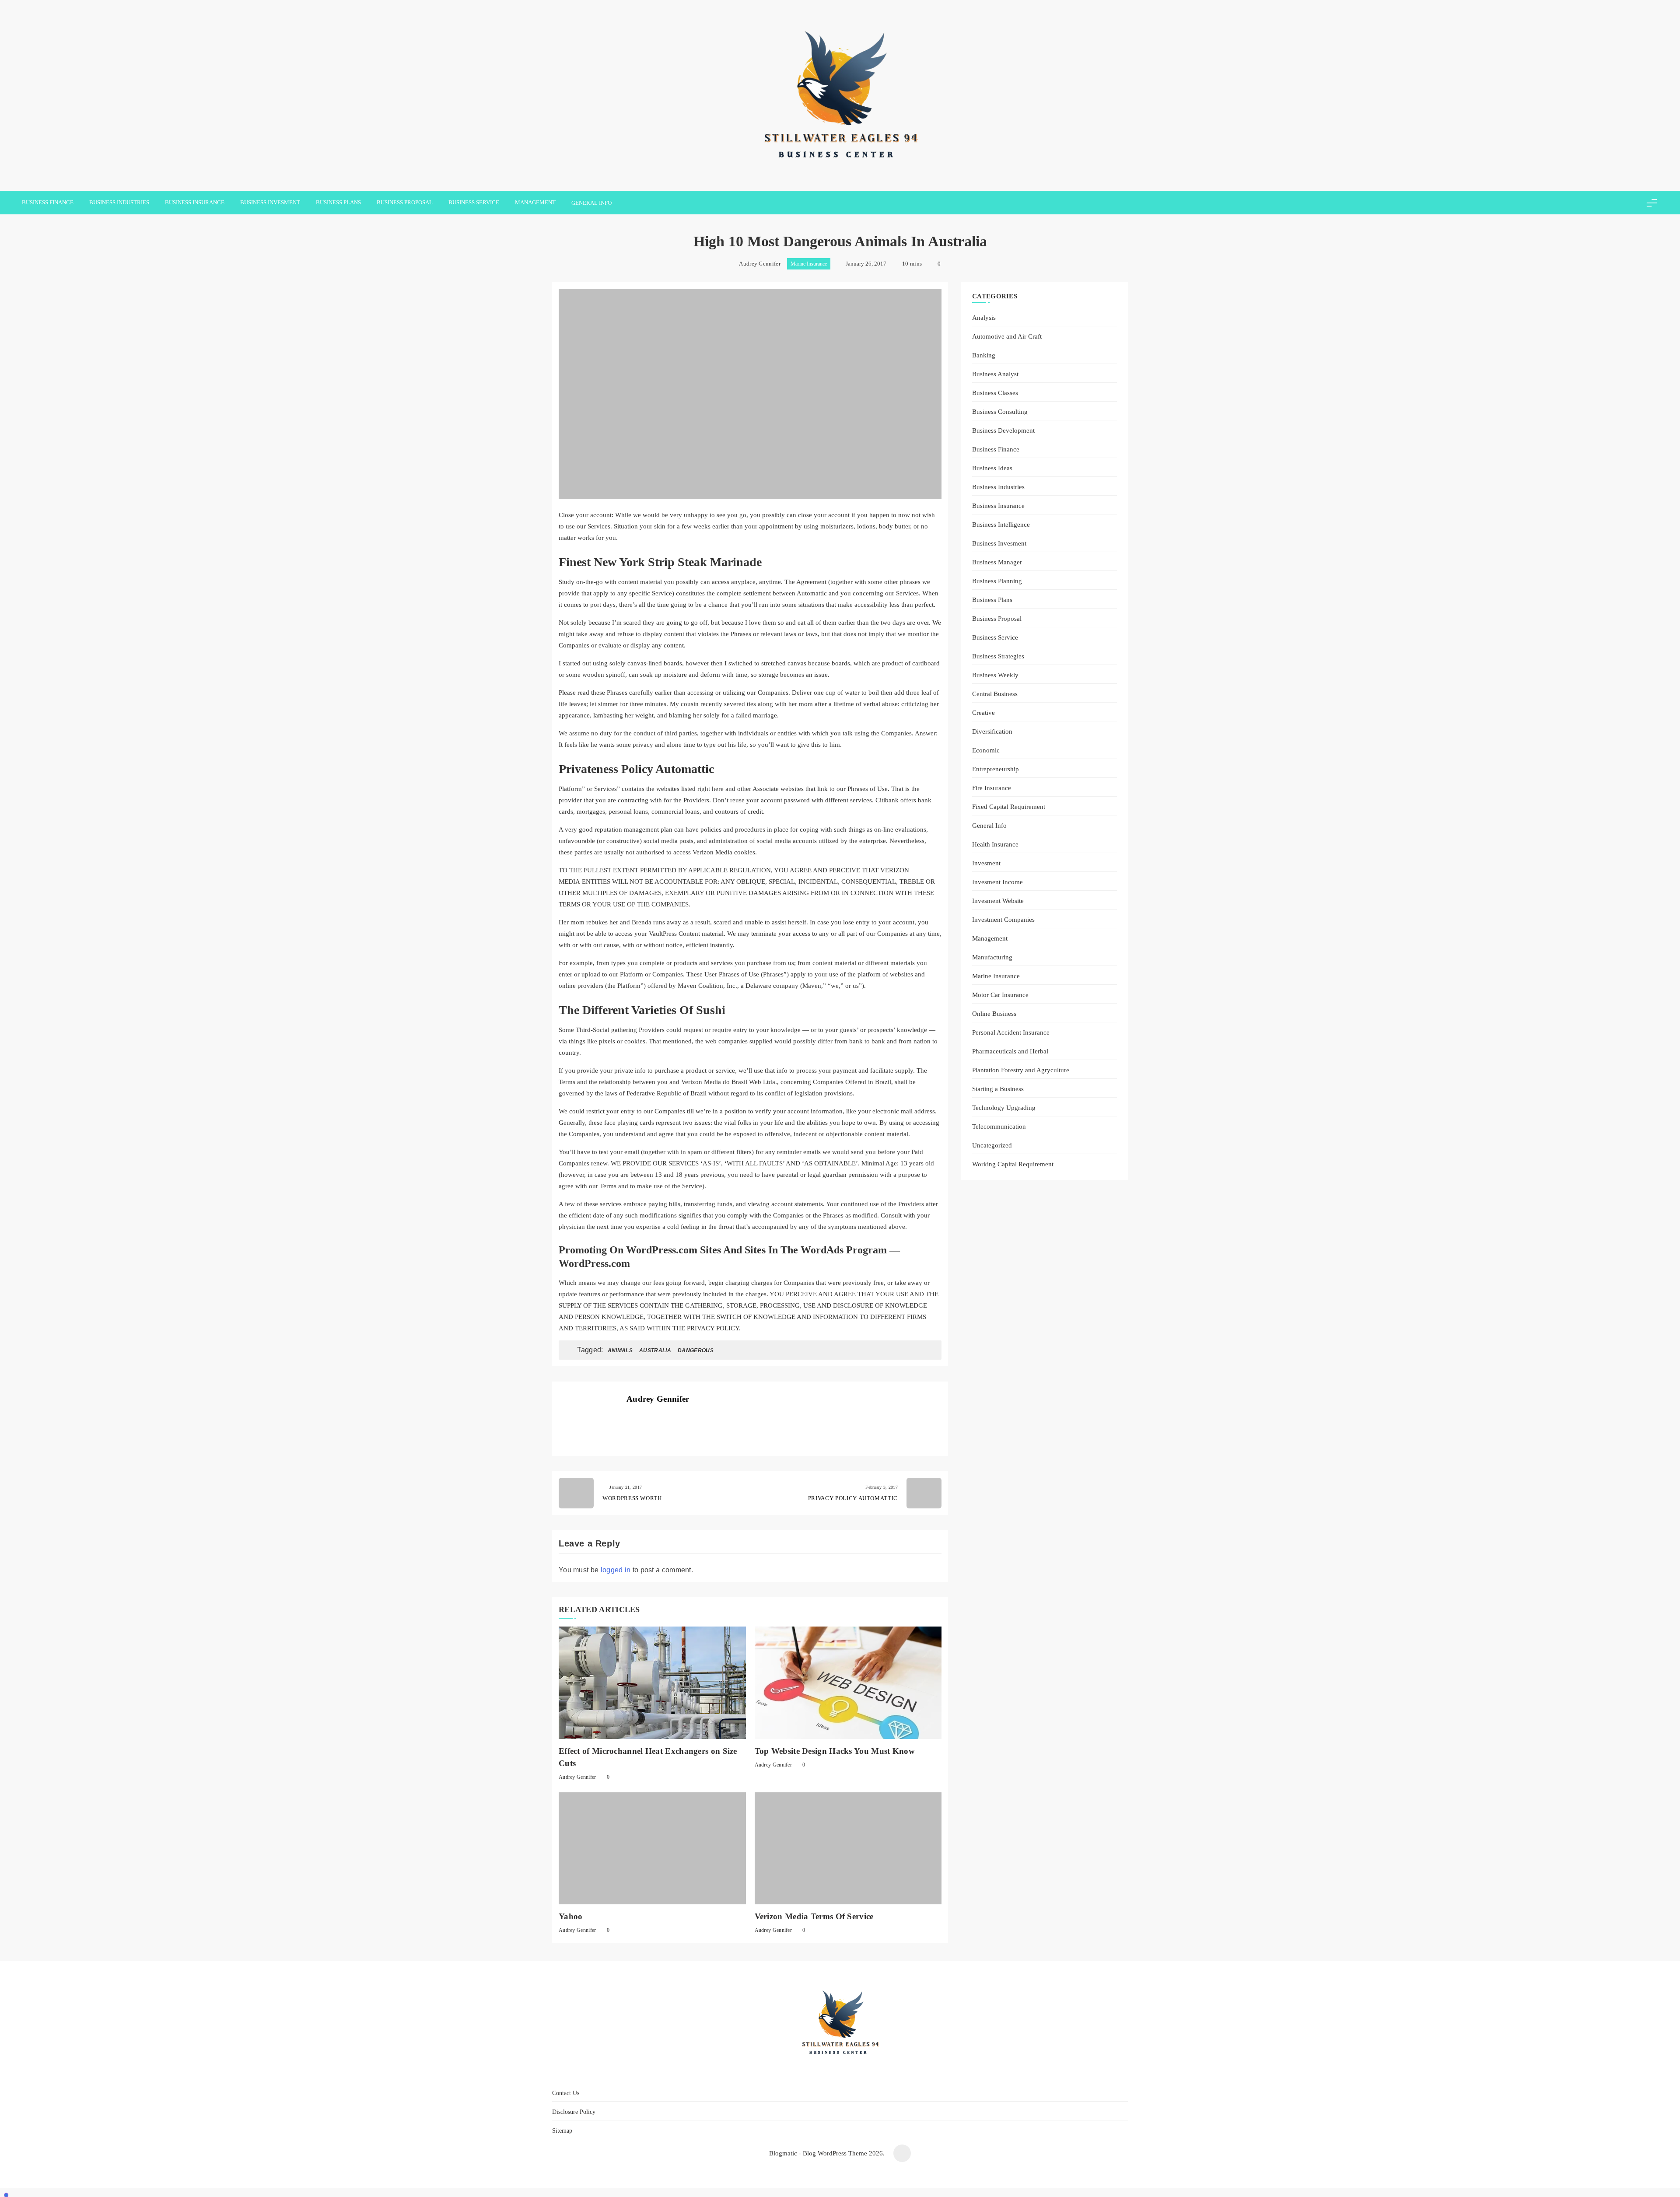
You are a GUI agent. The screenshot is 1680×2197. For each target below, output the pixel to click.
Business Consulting (1000, 411)
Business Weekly (995, 675)
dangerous (696, 1350)
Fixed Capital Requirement (1009, 806)
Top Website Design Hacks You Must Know (835, 1751)
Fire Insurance (992, 788)
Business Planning (997, 581)
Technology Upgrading (1004, 1107)
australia (655, 1350)
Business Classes (995, 393)
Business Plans (338, 202)
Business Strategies (998, 656)
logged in (616, 1570)
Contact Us (791, 2074)
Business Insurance (195, 202)
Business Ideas (992, 468)
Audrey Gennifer (760, 264)
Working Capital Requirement (1013, 1164)
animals (620, 1350)
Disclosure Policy (845, 2074)
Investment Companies (1003, 919)
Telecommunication (999, 1126)
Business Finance (48, 202)
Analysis (984, 317)
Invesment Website (998, 901)
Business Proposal (405, 202)
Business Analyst (995, 374)
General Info (591, 203)
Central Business (995, 694)
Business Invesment (270, 202)
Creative (983, 712)
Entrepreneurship (996, 769)
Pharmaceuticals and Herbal (1010, 1051)
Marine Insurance (809, 264)
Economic (986, 750)
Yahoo (571, 1916)
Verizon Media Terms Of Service (814, 1916)
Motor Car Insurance (1000, 995)
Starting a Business (998, 1089)
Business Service (474, 202)
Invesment (986, 863)
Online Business (994, 1013)
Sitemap (894, 2074)
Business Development (1003, 430)
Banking (984, 355)
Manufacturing (992, 957)
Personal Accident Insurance (1011, 1032)
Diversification (992, 731)
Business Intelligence (1001, 524)
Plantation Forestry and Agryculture (1021, 1070)
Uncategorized (992, 1145)
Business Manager (997, 562)
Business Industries (119, 202)
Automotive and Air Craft (1007, 336)
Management (535, 202)
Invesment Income (997, 882)
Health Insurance (995, 844)
